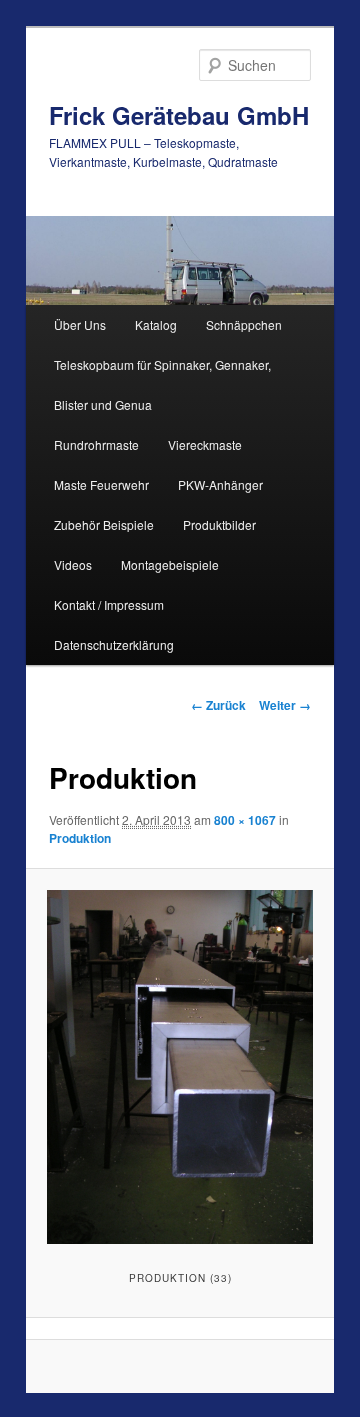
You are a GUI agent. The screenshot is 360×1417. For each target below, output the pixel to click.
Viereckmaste (205, 444)
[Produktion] (179, 1067)
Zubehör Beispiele (104, 524)
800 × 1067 (245, 820)
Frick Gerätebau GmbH (179, 115)
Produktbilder (219, 524)
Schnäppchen (244, 324)
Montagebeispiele (170, 564)
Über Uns (80, 324)
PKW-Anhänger (220, 484)
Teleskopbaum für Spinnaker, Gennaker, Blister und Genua (162, 384)
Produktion (80, 838)
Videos (73, 564)
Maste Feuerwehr (101, 484)
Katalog (156, 324)
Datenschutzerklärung (114, 644)
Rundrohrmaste (96, 444)
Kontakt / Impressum (109, 604)
